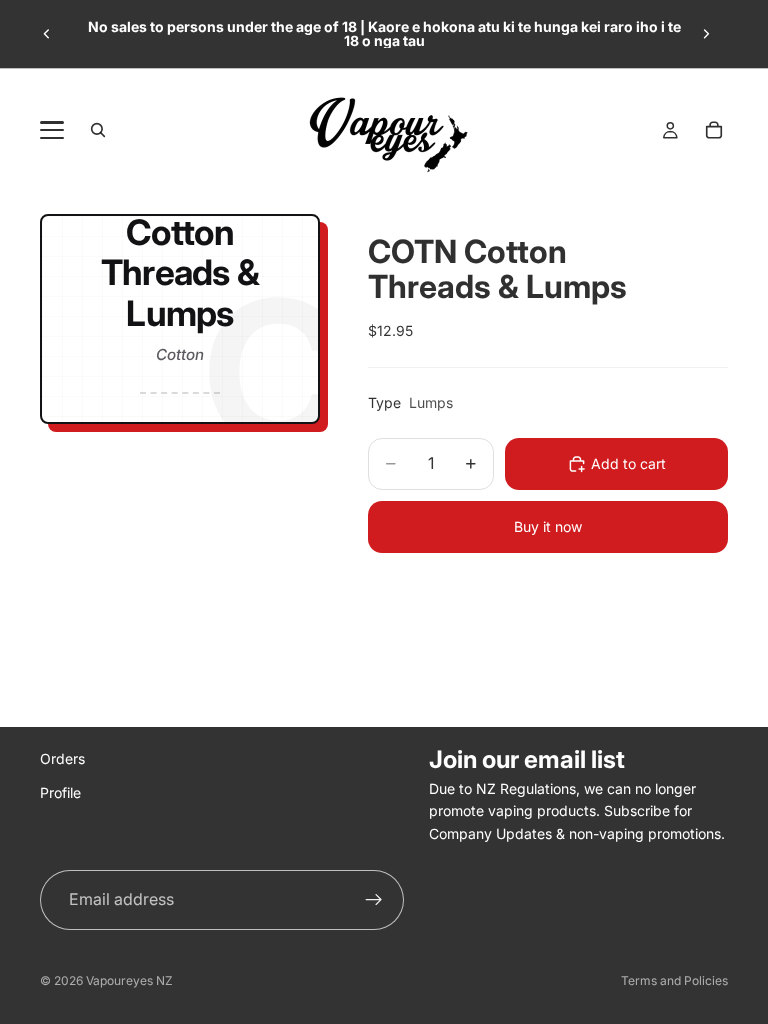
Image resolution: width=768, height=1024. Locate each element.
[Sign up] (374, 900)
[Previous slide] (47, 34)
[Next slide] (706, 34)
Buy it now (548, 526)
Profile (60, 792)
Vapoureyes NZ (129, 980)
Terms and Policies (674, 980)
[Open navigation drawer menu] (52, 130)
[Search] (98, 130)
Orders (62, 758)
